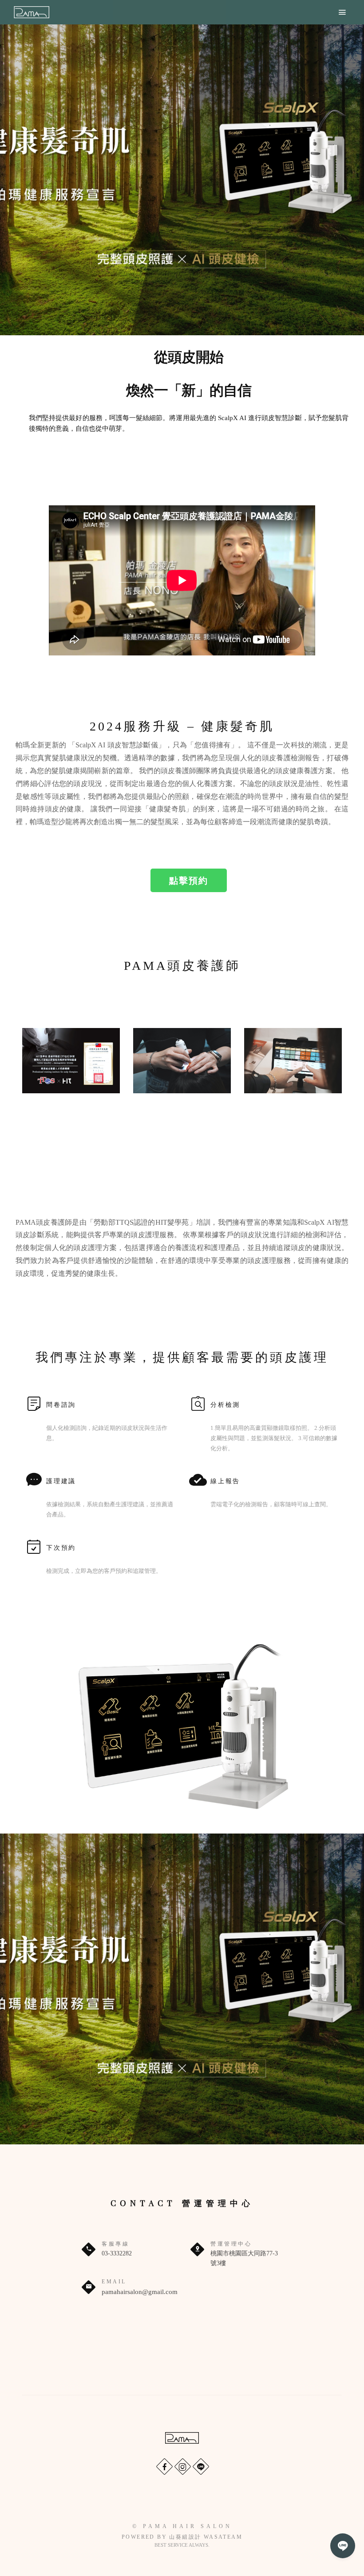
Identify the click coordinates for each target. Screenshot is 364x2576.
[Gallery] (182, 180)
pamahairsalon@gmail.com (140, 2292)
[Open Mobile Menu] (342, 12)
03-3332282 (117, 2253)
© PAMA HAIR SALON (182, 2526)
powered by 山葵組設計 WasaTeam (182, 2537)
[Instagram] (182, 2466)
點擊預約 (189, 880)
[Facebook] (164, 2466)
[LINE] (200, 2466)
